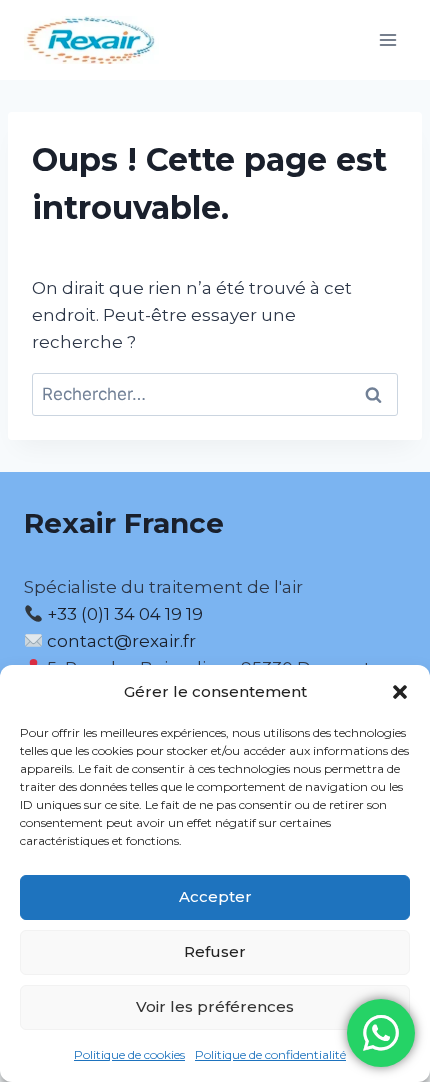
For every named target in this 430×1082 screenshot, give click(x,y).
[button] (400, 692)
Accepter (215, 896)
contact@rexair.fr (121, 641)
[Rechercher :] (215, 394)
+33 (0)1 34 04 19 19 (123, 614)
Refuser (215, 951)
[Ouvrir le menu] (387, 39)
